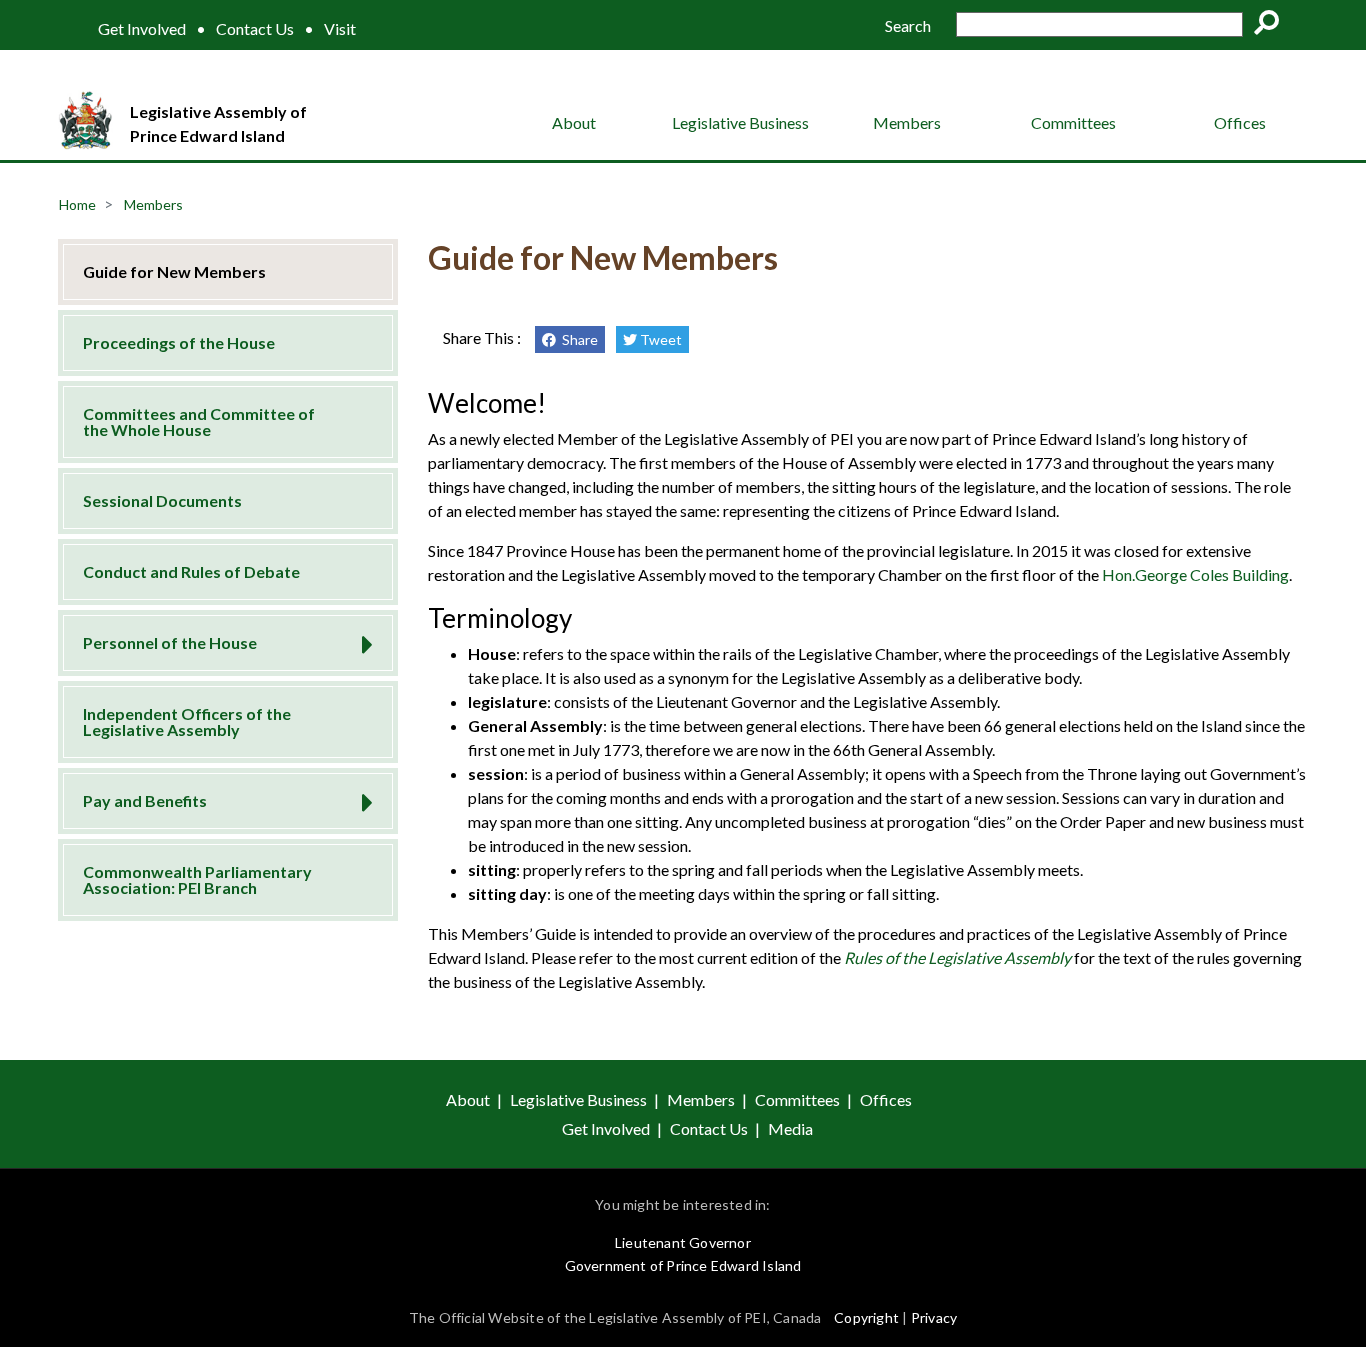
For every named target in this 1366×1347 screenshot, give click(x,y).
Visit (340, 29)
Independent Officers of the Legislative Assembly (187, 721)
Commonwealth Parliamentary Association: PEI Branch (197, 879)
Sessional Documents (162, 500)
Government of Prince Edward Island (683, 1265)
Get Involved (142, 29)
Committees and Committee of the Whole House (199, 421)
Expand (360, 638)
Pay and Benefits (145, 800)
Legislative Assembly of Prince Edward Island (218, 123)
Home (77, 204)
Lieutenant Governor (683, 1242)
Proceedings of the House (179, 342)
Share (577, 339)
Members (907, 122)
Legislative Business (740, 122)
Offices (1240, 122)
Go (1273, 26)
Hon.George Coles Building (1195, 574)
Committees (1073, 122)
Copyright (866, 1317)
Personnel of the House (170, 642)
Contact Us (255, 29)
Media (790, 1128)
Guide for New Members (174, 271)
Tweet (659, 339)
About (574, 122)
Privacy (934, 1317)
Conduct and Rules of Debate (191, 571)
